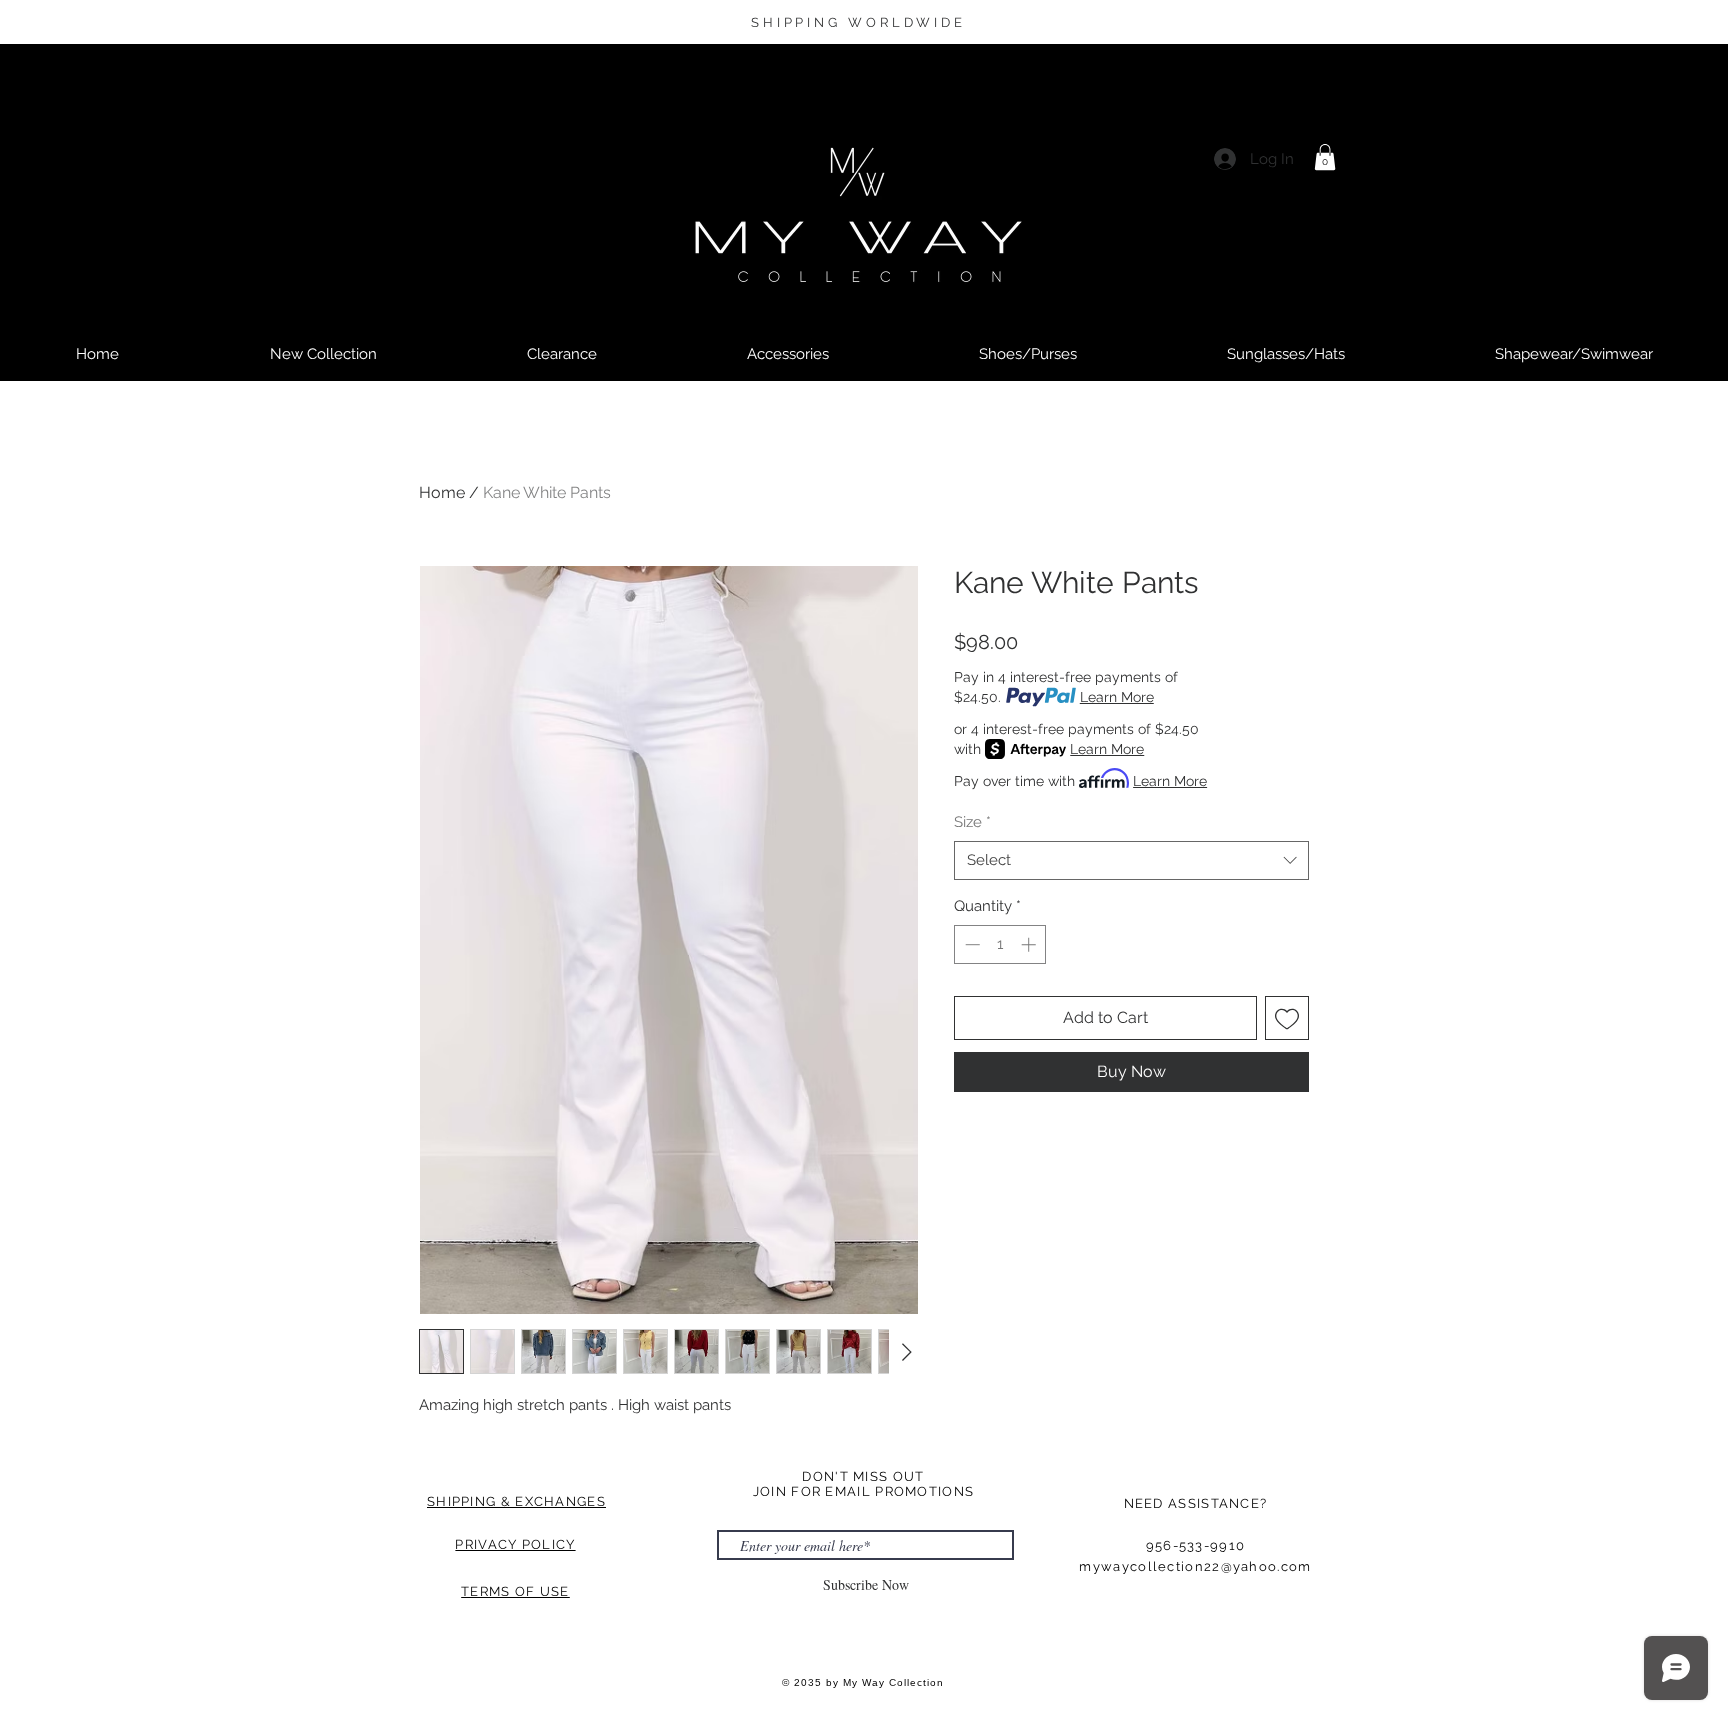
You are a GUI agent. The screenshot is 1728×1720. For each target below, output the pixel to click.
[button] (1325, 157)
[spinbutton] (1000, 944)
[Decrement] (970, 944)
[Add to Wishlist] (1287, 1018)
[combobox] (1131, 860)
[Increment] (1030, 944)
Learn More (1117, 697)
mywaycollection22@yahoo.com (1195, 1566)
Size (972, 822)
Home (442, 492)
